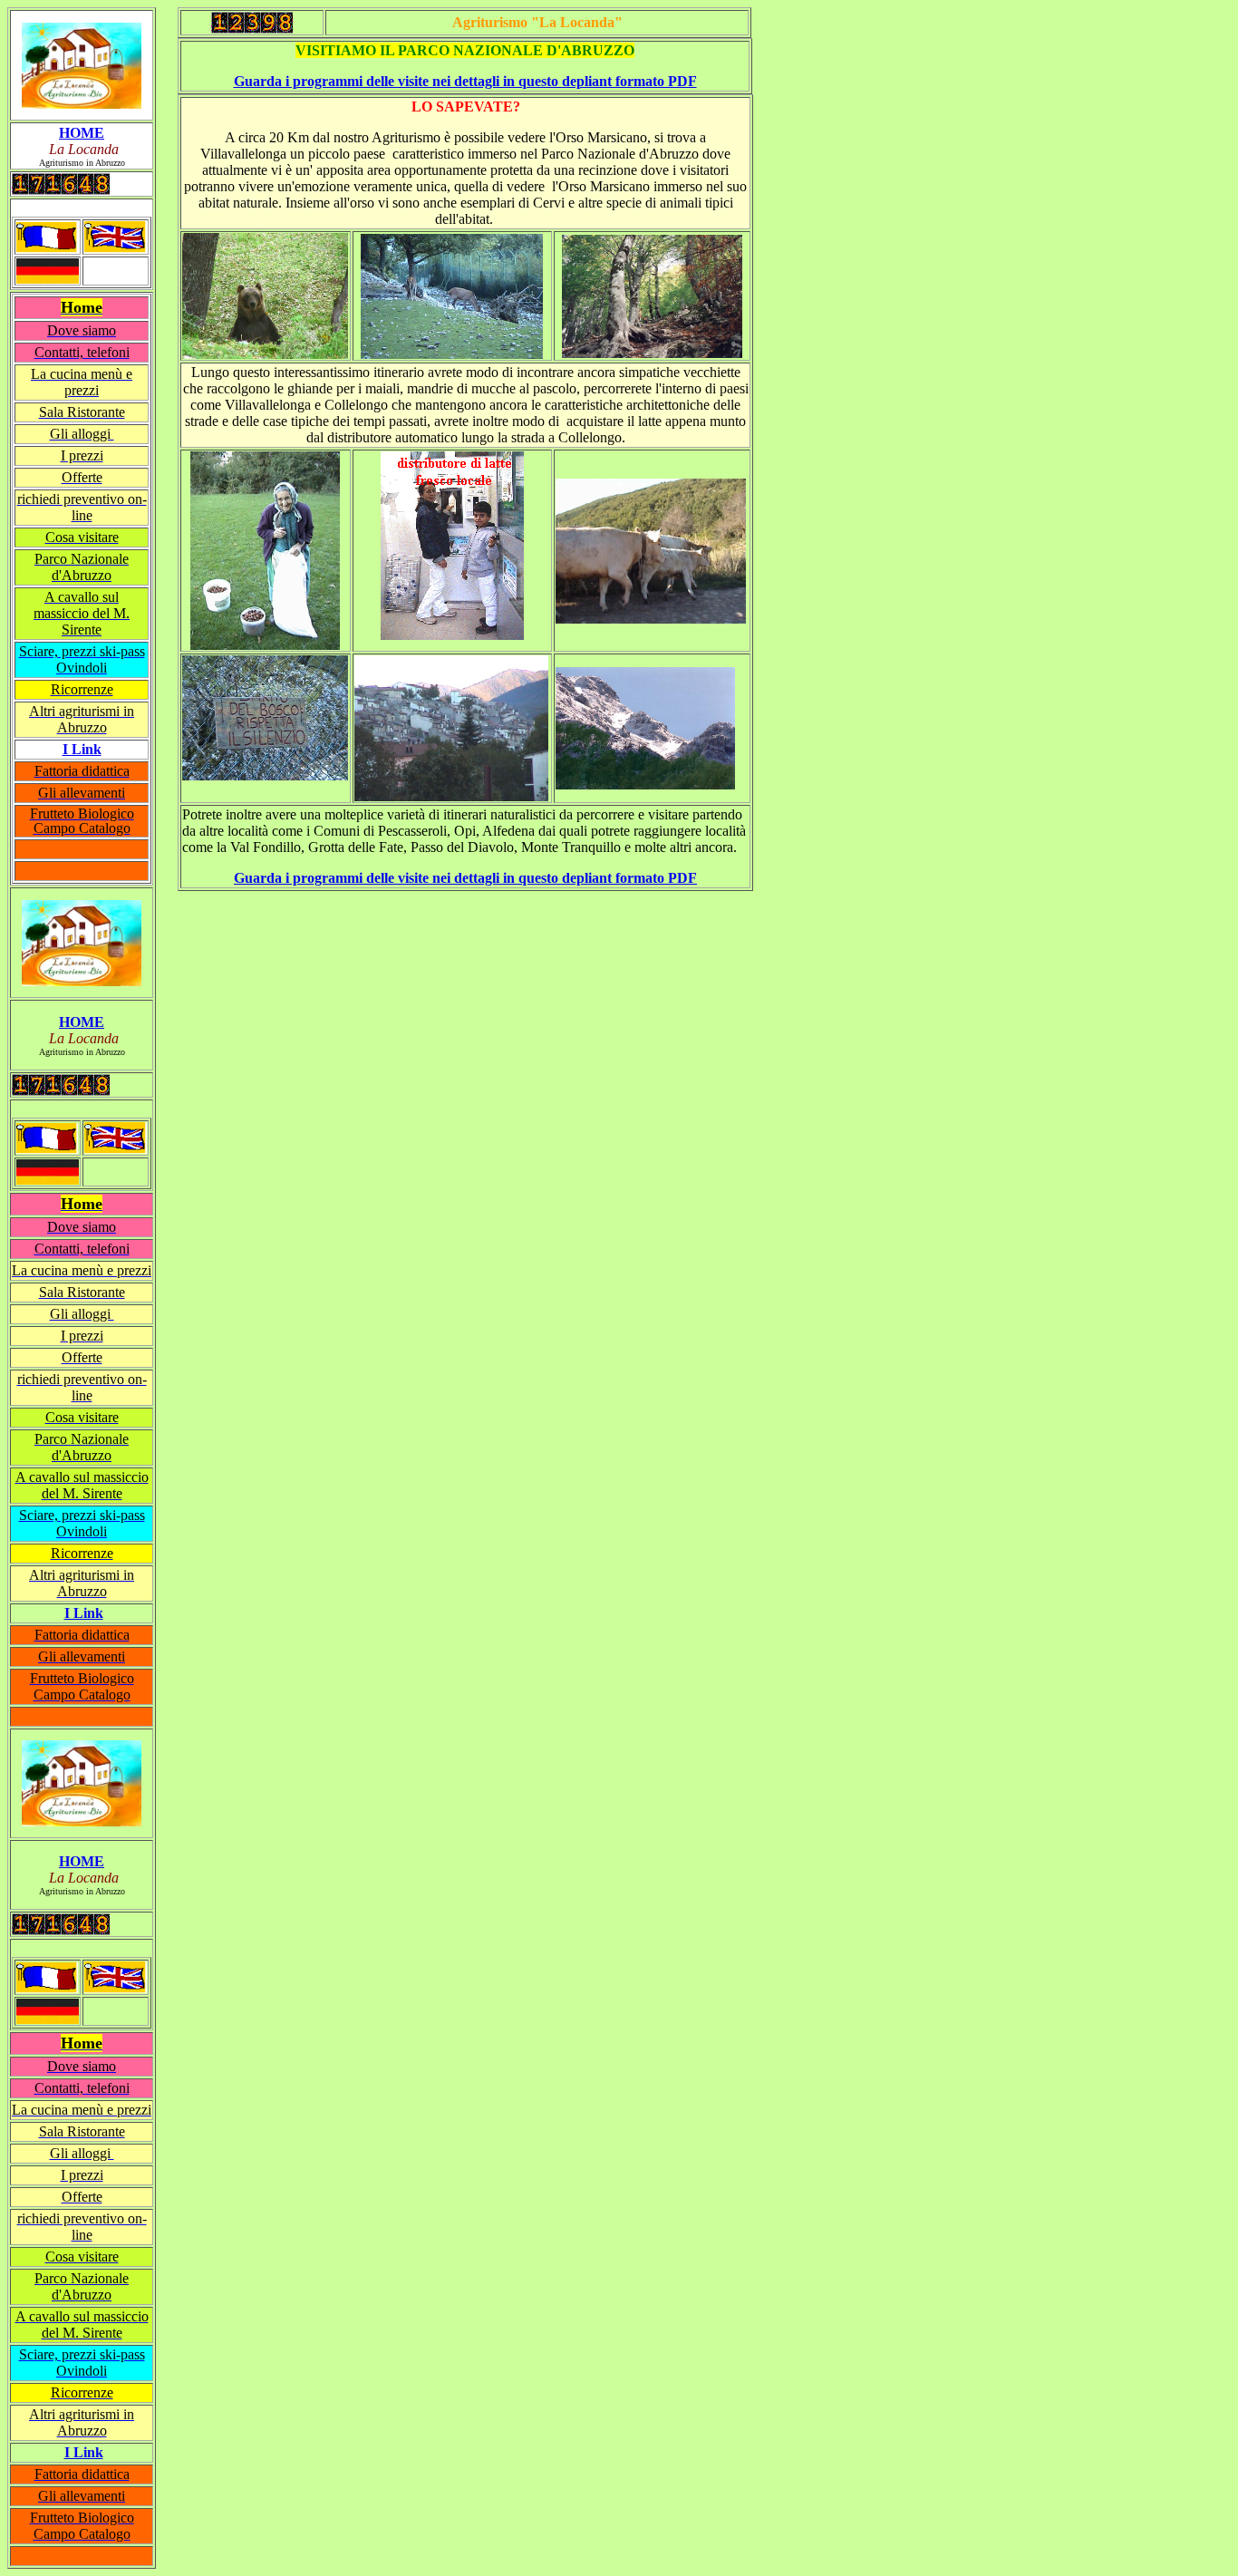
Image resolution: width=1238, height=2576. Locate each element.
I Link (84, 1613)
